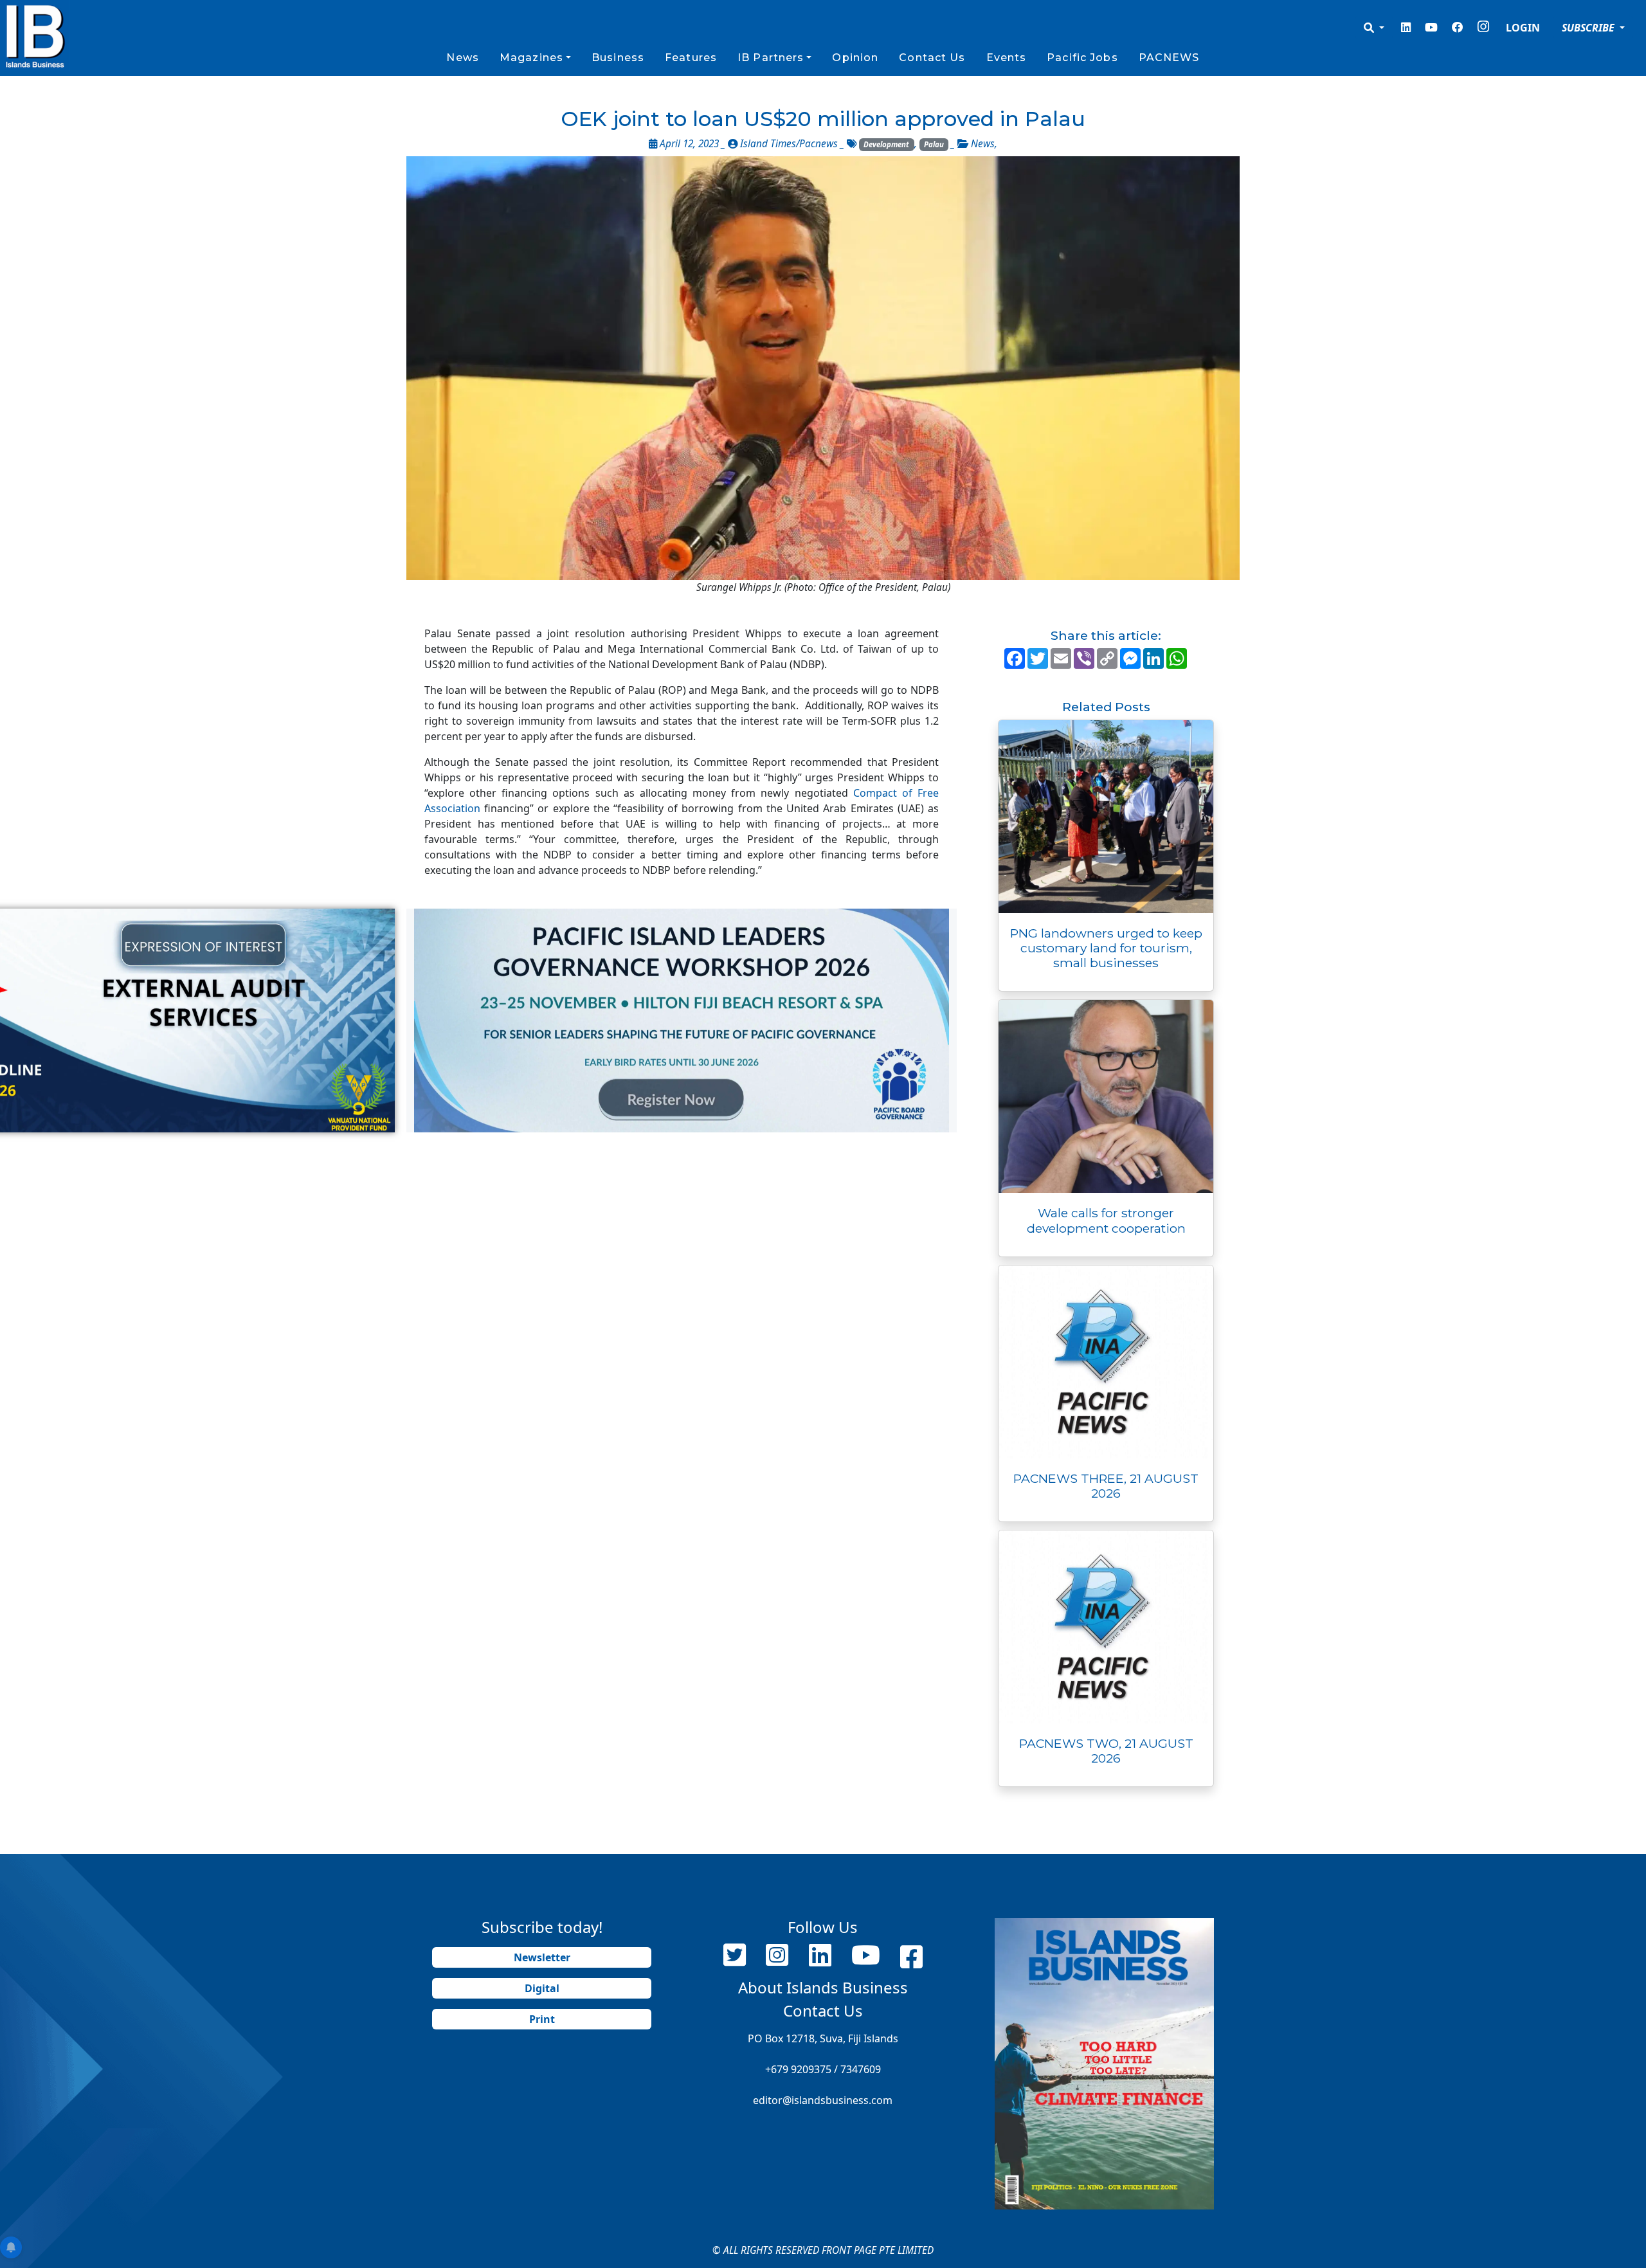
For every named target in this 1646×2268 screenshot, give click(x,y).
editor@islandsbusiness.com (823, 2100)
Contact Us (932, 58)
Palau (934, 144)
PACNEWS (1169, 58)
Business (618, 58)
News (462, 58)
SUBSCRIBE (1589, 28)
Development (886, 144)
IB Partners (771, 58)
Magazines (531, 58)
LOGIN (1523, 28)
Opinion (855, 58)
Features (691, 58)
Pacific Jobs (1082, 58)
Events (1007, 58)
